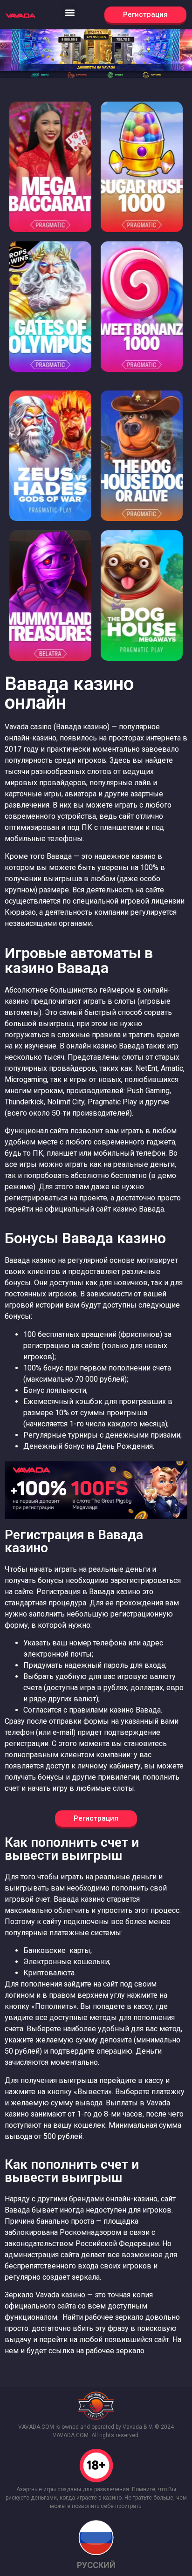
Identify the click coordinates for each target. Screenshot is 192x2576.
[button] (70, 12)
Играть (50, 181)
